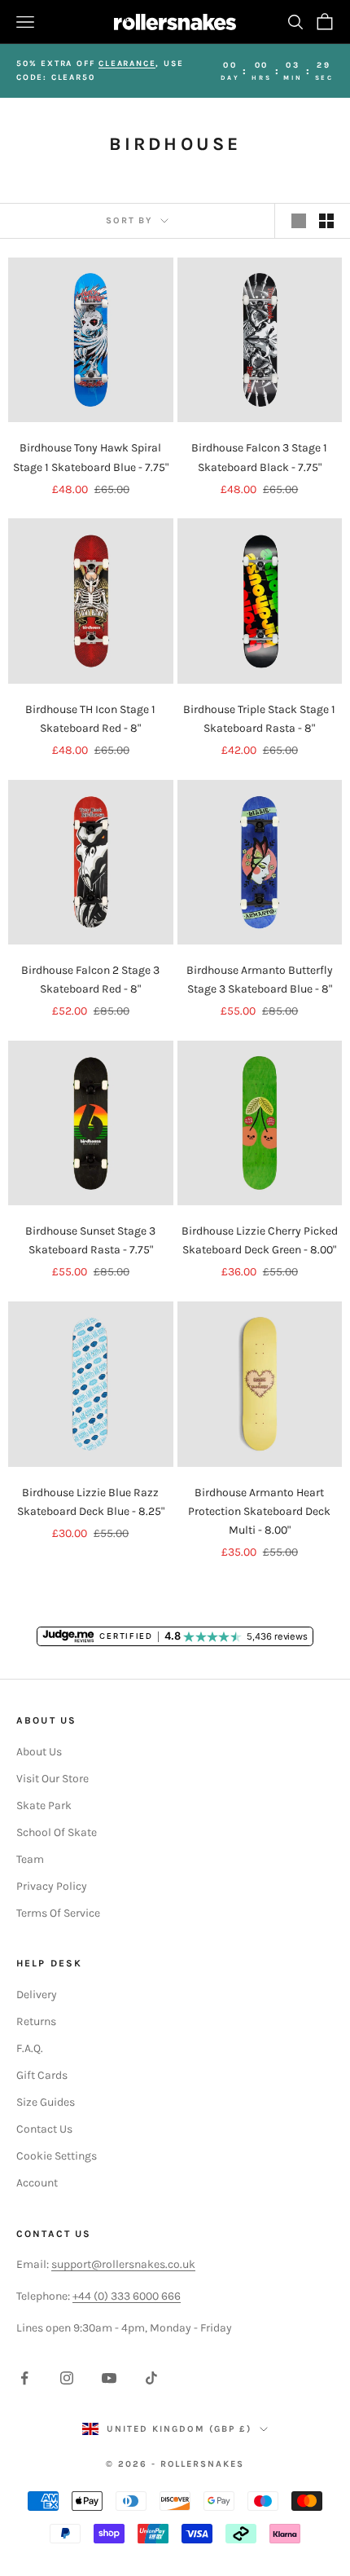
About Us (39, 1752)
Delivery (37, 1995)
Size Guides (46, 2102)
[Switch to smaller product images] (326, 221)
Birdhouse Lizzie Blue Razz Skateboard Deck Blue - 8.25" (91, 1502)
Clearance (127, 64)
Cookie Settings (57, 2156)
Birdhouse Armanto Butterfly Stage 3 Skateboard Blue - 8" (260, 980)
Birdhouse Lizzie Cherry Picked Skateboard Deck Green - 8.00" (260, 1240)
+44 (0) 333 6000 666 (127, 2296)
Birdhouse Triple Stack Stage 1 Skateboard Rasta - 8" (259, 719)
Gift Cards (42, 2075)
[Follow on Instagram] (67, 2378)
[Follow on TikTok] (151, 2378)
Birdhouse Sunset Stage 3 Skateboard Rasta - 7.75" (90, 1240)
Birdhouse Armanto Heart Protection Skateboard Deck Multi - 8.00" (259, 1511)
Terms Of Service (58, 1913)
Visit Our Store (52, 1779)
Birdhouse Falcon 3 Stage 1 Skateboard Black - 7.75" (259, 457)
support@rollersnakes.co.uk (123, 2264)
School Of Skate (57, 1832)
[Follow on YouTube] (109, 2378)
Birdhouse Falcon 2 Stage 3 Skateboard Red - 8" (90, 980)
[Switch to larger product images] (299, 221)
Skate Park (44, 1805)
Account (37, 2183)
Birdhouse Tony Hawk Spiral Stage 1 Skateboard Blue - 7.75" (91, 457)
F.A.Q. (30, 2048)
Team (30, 1859)
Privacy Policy (52, 1886)
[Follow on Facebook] (24, 2378)
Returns (36, 2021)
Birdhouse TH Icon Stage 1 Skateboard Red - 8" (90, 719)
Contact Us (44, 2129)
